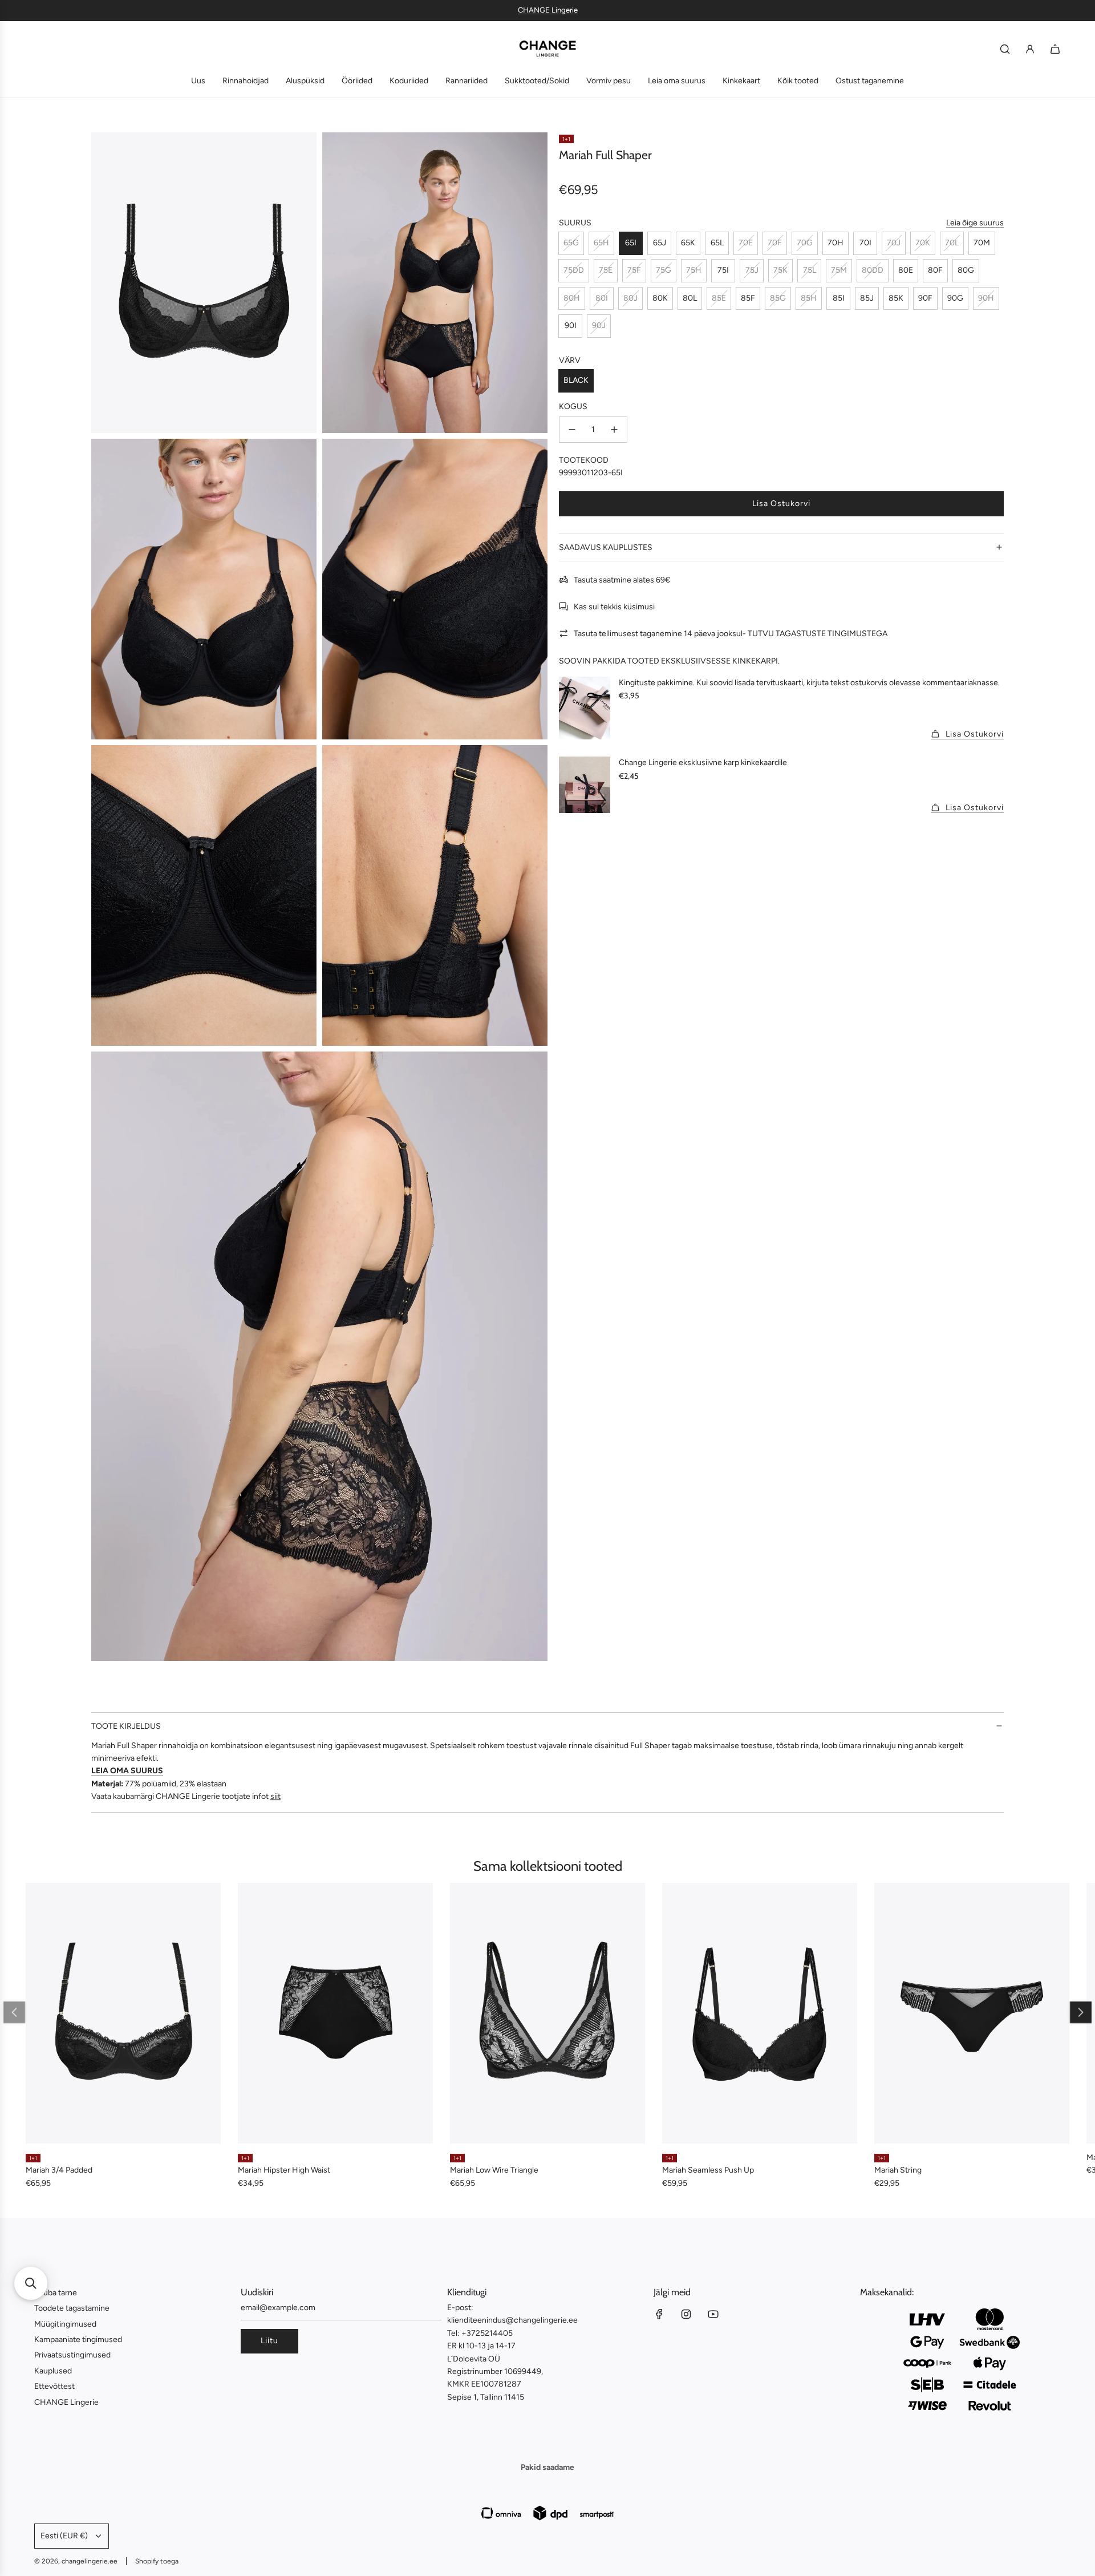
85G (778, 298)
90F (925, 298)
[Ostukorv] (1055, 49)
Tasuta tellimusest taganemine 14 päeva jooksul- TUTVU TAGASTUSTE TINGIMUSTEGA (731, 633)
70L (952, 243)
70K (923, 243)
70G (805, 243)
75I (723, 270)
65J (660, 243)
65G (571, 243)
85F (748, 298)
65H (601, 243)
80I (602, 298)
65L (717, 243)
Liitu (269, 2341)
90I (571, 325)
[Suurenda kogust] (614, 430)
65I (631, 243)
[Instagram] (686, 2314)
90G (955, 298)
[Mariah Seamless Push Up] (760, 2013)
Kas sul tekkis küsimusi (614, 606)
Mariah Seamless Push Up (708, 2170)
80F (935, 270)
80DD (873, 270)
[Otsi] (1005, 49)
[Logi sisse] (1030, 49)
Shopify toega (157, 2561)
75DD (574, 270)
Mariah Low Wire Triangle (494, 2170)
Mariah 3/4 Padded (59, 2170)
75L (810, 270)
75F (634, 270)
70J (894, 243)
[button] (14, 2012)
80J (630, 298)
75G (664, 270)
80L (690, 298)
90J (599, 325)
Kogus (573, 407)
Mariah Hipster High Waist (284, 2170)
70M (982, 243)
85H (809, 298)
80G (966, 270)
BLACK (576, 380)
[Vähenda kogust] (572, 430)
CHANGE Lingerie (548, 10)
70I (865, 243)
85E (719, 298)
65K (688, 243)
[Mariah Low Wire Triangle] (547, 2013)
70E (746, 243)
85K (896, 298)
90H (986, 298)
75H (694, 270)
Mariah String (898, 2170)
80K (660, 298)
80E (906, 270)
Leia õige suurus (975, 222)
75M (839, 270)
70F (775, 243)
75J (752, 270)
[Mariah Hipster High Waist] (335, 2013)
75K (780, 270)
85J (867, 298)
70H (836, 243)
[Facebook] (659, 2314)
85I (839, 298)
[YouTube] (713, 2314)
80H (572, 298)
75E (606, 270)
